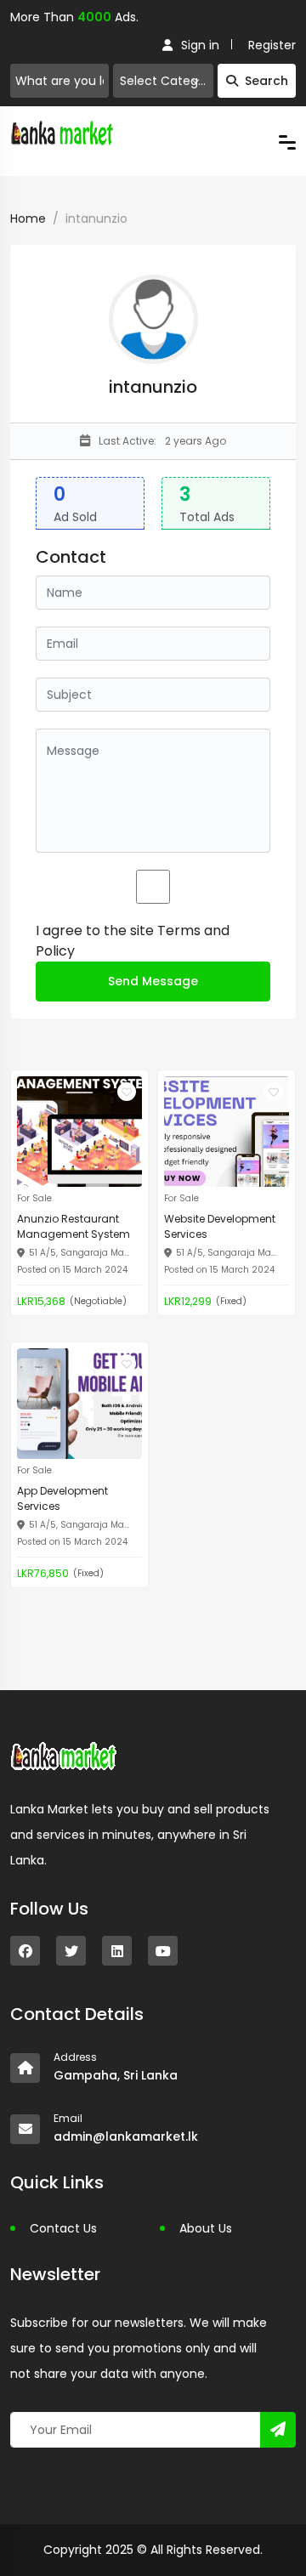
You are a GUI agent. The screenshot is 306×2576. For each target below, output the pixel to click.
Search (266, 81)
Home (28, 218)
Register (272, 45)
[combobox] (163, 81)
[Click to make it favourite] (127, 1092)
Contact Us (63, 2228)
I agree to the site (133, 941)
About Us (206, 2228)
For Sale (34, 1198)
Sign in (200, 45)
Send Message (153, 981)
